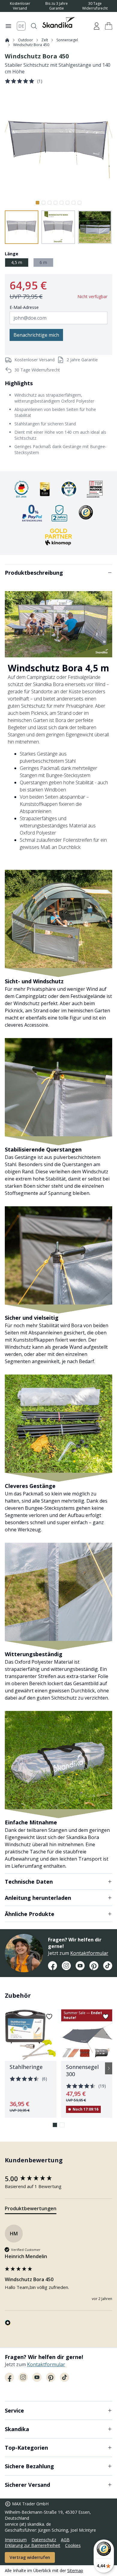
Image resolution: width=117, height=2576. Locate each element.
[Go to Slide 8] (79, 203)
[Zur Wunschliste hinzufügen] (49, 2017)
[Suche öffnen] (34, 26)
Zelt (45, 40)
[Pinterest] (94, 1966)
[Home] (7, 40)
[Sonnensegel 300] (87, 2064)
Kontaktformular (89, 1953)
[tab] (31, 2210)
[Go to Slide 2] (43, 203)
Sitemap (75, 2570)
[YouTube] (80, 1966)
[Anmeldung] (97, 26)
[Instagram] (66, 1966)
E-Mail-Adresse (24, 307)
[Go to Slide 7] (73, 203)
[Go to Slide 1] (37, 203)
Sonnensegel (67, 40)
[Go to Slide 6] (67, 203)
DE (21, 26)
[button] (109, 26)
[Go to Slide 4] (55, 203)
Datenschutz (44, 2540)
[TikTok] (108, 1966)
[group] (58, 2179)
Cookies (73, 2545)
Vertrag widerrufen (30, 2557)
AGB (65, 2540)
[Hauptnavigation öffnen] (8, 26)
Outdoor (25, 40)
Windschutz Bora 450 (31, 45)
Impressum (16, 2540)
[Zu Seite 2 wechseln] (62, 2125)
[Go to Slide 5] (61, 203)
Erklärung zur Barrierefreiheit (33, 2545)
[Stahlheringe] (31, 2064)
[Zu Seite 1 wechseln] (55, 2125)
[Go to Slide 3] (49, 203)
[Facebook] (52, 1966)
